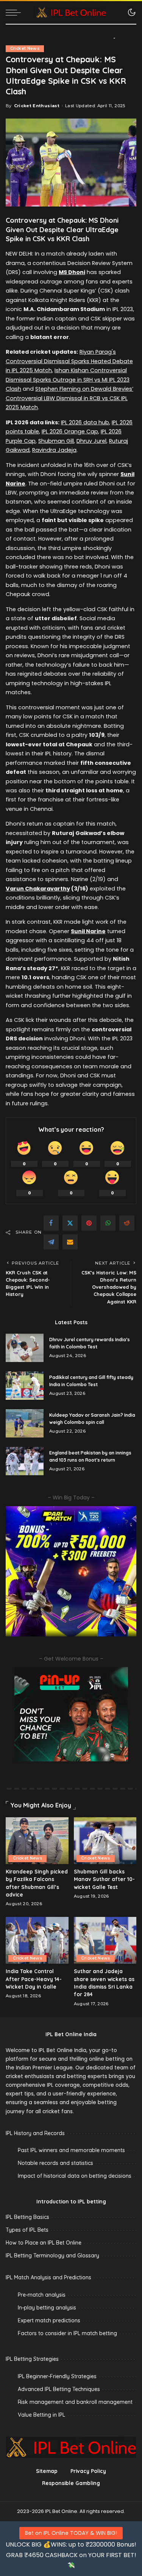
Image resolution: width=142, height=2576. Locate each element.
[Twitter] (70, 1223)
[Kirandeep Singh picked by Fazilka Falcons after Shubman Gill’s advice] (37, 1841)
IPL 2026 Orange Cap (70, 431)
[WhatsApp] (108, 1223)
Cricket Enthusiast (37, 106)
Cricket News (25, 49)
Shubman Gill (56, 441)
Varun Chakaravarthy (38, 889)
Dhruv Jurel (91, 441)
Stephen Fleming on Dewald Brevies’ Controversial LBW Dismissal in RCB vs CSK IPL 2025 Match (69, 398)
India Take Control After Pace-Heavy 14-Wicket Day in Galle (34, 1979)
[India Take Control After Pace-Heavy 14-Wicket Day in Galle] (37, 1940)
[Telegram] (51, 1242)
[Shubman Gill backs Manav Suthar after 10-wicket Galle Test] (105, 1841)
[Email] (70, 1242)
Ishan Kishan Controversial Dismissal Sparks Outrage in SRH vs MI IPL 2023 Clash (68, 380)
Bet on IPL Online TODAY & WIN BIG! (71, 2533)
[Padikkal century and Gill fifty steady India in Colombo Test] (25, 1386)
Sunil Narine (88, 931)
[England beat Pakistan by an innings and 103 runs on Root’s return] (25, 1461)
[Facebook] (51, 1223)
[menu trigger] (15, 12)
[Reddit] (127, 1223)
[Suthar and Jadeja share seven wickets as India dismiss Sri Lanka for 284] (105, 1940)
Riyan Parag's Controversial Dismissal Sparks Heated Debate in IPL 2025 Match (69, 361)
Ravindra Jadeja (54, 450)
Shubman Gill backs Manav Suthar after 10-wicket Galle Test (104, 1879)
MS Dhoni (72, 272)
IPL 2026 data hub (85, 422)
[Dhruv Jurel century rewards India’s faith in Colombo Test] (25, 1348)
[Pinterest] (89, 1223)
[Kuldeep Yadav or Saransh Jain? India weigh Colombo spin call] (25, 1423)
